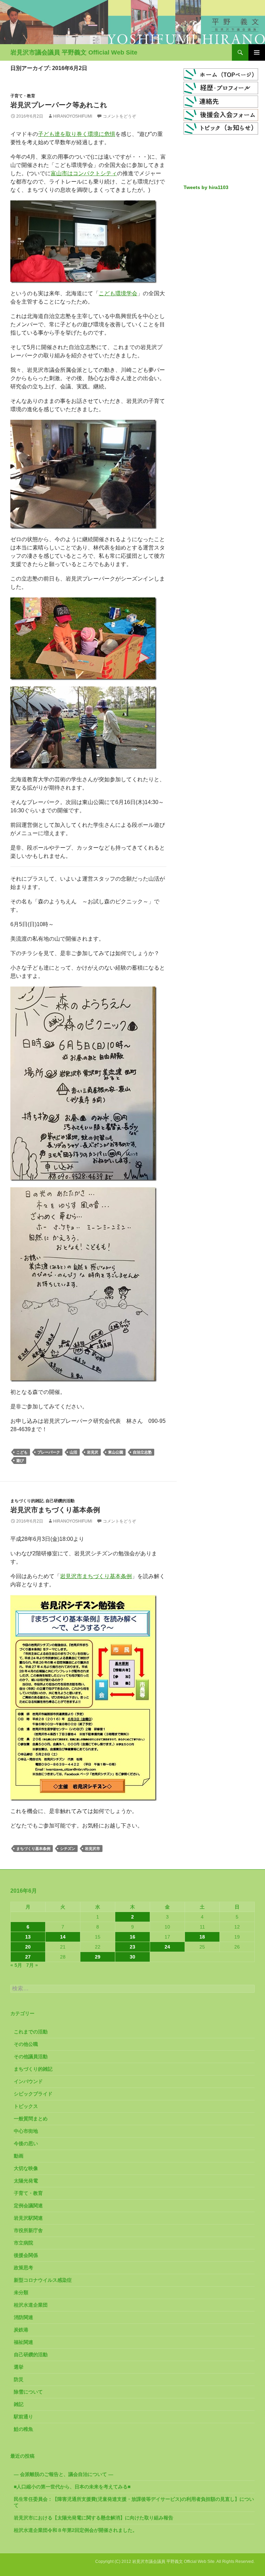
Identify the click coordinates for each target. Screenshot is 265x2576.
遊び (20, 1460)
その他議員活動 (31, 2057)
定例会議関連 (28, 2206)
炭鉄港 (21, 2330)
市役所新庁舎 (28, 2230)
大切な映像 (26, 2168)
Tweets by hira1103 (206, 187)
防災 (19, 2379)
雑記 (19, 2404)
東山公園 (116, 1452)
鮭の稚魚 (23, 2429)
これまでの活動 (31, 2032)
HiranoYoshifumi (73, 116)
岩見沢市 (92, 1849)
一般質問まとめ (31, 2119)
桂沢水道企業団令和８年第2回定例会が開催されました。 (76, 2530)
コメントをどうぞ (119, 116)
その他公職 (26, 2044)
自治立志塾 (142, 1452)
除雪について (28, 2392)
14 (63, 1937)
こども (22, 1452)
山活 (73, 1452)
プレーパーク (49, 1452)
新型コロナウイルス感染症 (43, 2280)
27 (28, 1957)
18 (202, 1937)
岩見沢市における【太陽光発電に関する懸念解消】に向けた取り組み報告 (94, 2518)
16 (132, 1937)
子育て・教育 (23, 96)
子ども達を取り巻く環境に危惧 (77, 134)
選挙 (19, 2367)
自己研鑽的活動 (60, 1501)
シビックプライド (33, 2094)
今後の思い (26, 2143)
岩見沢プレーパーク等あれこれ (59, 105)
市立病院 (23, 2243)
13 (28, 1937)
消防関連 (23, 2317)
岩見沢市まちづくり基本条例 (55, 1510)
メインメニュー (257, 52)
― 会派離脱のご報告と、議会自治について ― (63, 2474)
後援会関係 (26, 2255)
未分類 (21, 2292)
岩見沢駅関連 (28, 2218)
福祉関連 (23, 2342)
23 (132, 1947)
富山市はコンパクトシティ (84, 173)
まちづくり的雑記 (27, 1501)
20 (28, 1947)
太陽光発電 (26, 2181)
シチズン (68, 1849)
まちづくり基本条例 (33, 1849)
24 (167, 1947)
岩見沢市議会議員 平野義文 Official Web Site (74, 52)
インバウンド (28, 2081)
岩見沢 (93, 1452)
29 (98, 1957)
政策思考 (23, 2268)
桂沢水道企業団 (31, 2305)
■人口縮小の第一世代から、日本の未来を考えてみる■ (72, 2487)
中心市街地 (26, 2131)
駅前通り (23, 2417)
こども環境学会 (118, 293)
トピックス (26, 2106)
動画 (19, 2156)
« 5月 (16, 1965)
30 (132, 1957)
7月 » (32, 1965)
